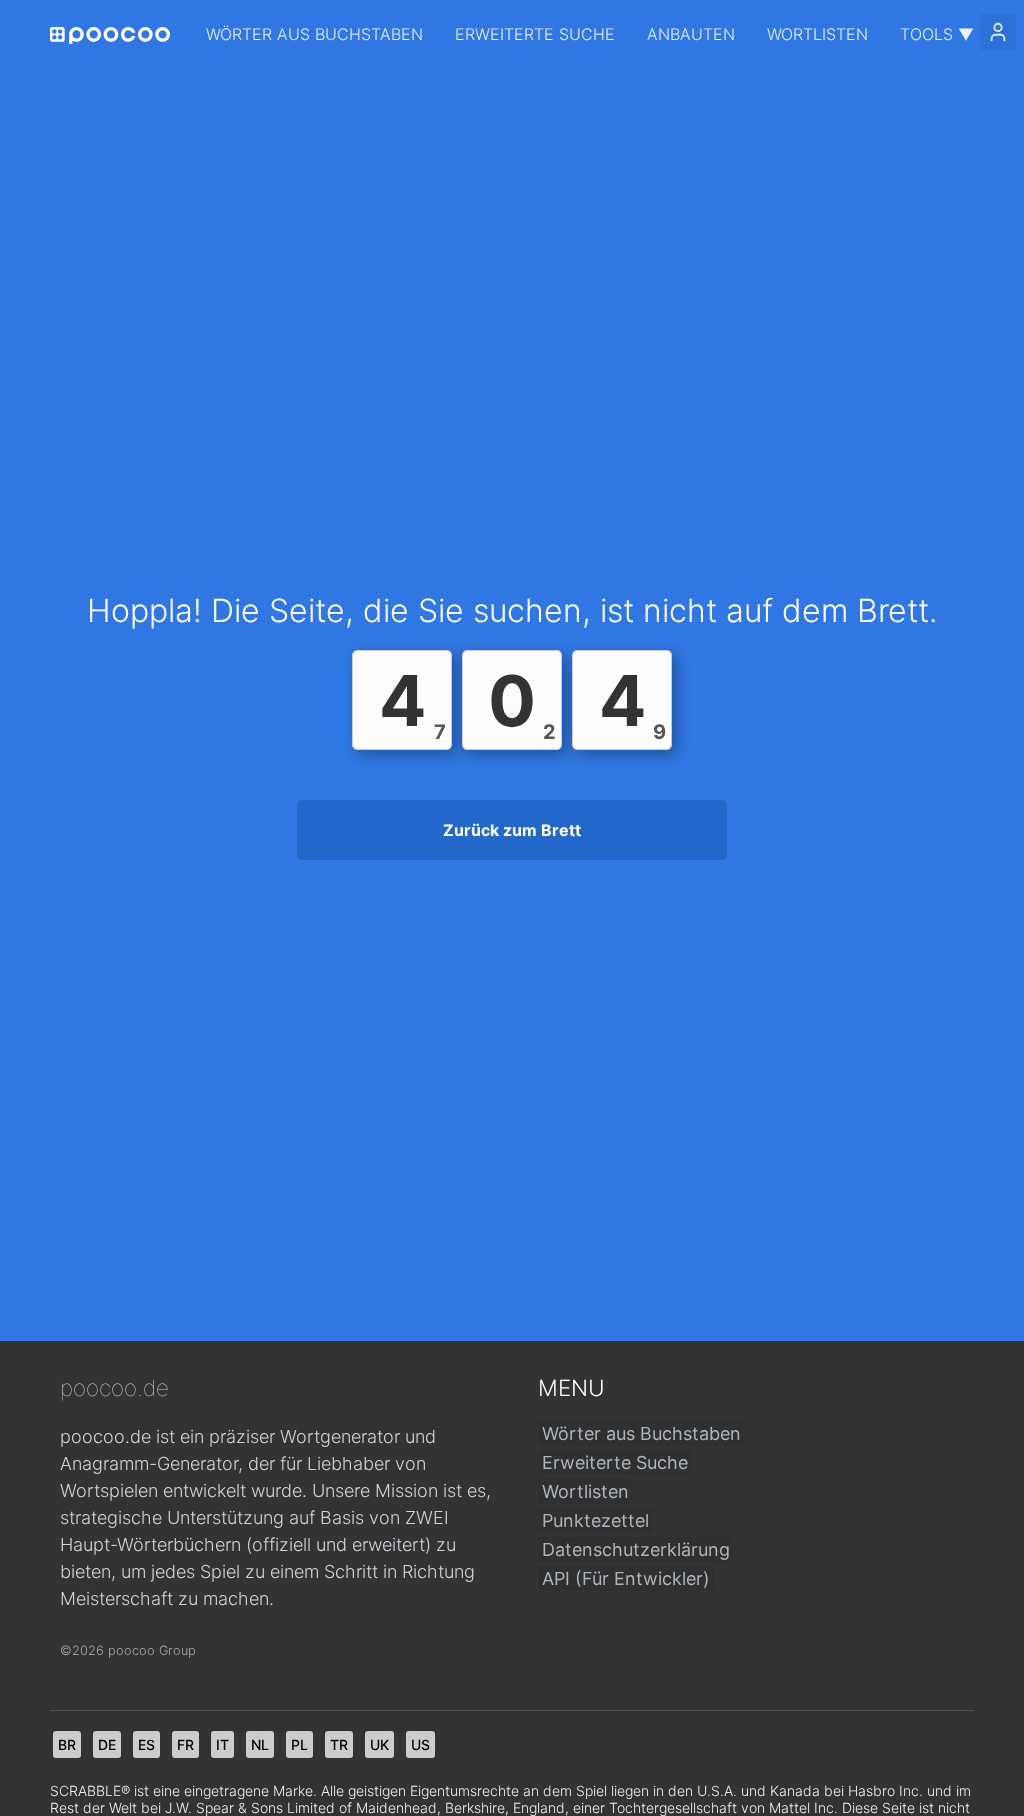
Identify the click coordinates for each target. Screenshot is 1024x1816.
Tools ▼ (937, 34)
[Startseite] (110, 35)
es (146, 1744)
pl (299, 1744)
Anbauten (691, 34)
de (107, 1744)
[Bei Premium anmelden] (998, 32)
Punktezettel (595, 1520)
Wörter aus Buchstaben (314, 34)
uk (379, 1744)
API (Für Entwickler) (626, 1578)
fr (185, 1744)
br (67, 1744)
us (420, 1744)
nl (260, 1744)
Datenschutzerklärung (636, 1549)
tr (339, 1744)
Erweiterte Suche (535, 34)
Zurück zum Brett (512, 830)
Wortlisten (817, 34)
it (222, 1744)
